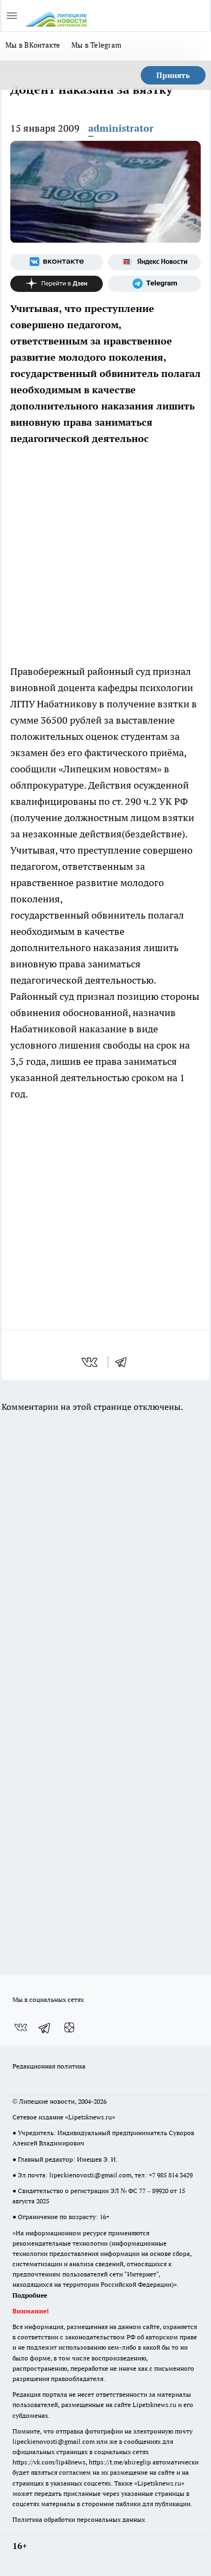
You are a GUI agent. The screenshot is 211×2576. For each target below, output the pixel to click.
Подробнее (30, 2295)
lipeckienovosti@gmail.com (90, 2175)
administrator (121, 128)
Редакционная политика (49, 2066)
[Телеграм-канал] (154, 284)
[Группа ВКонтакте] (57, 262)
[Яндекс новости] (154, 262)
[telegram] (124, 1362)
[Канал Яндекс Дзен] (57, 284)
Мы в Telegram (97, 45)
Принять (173, 75)
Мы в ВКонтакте (33, 45)
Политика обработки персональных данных (79, 2519)
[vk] (91, 1362)
